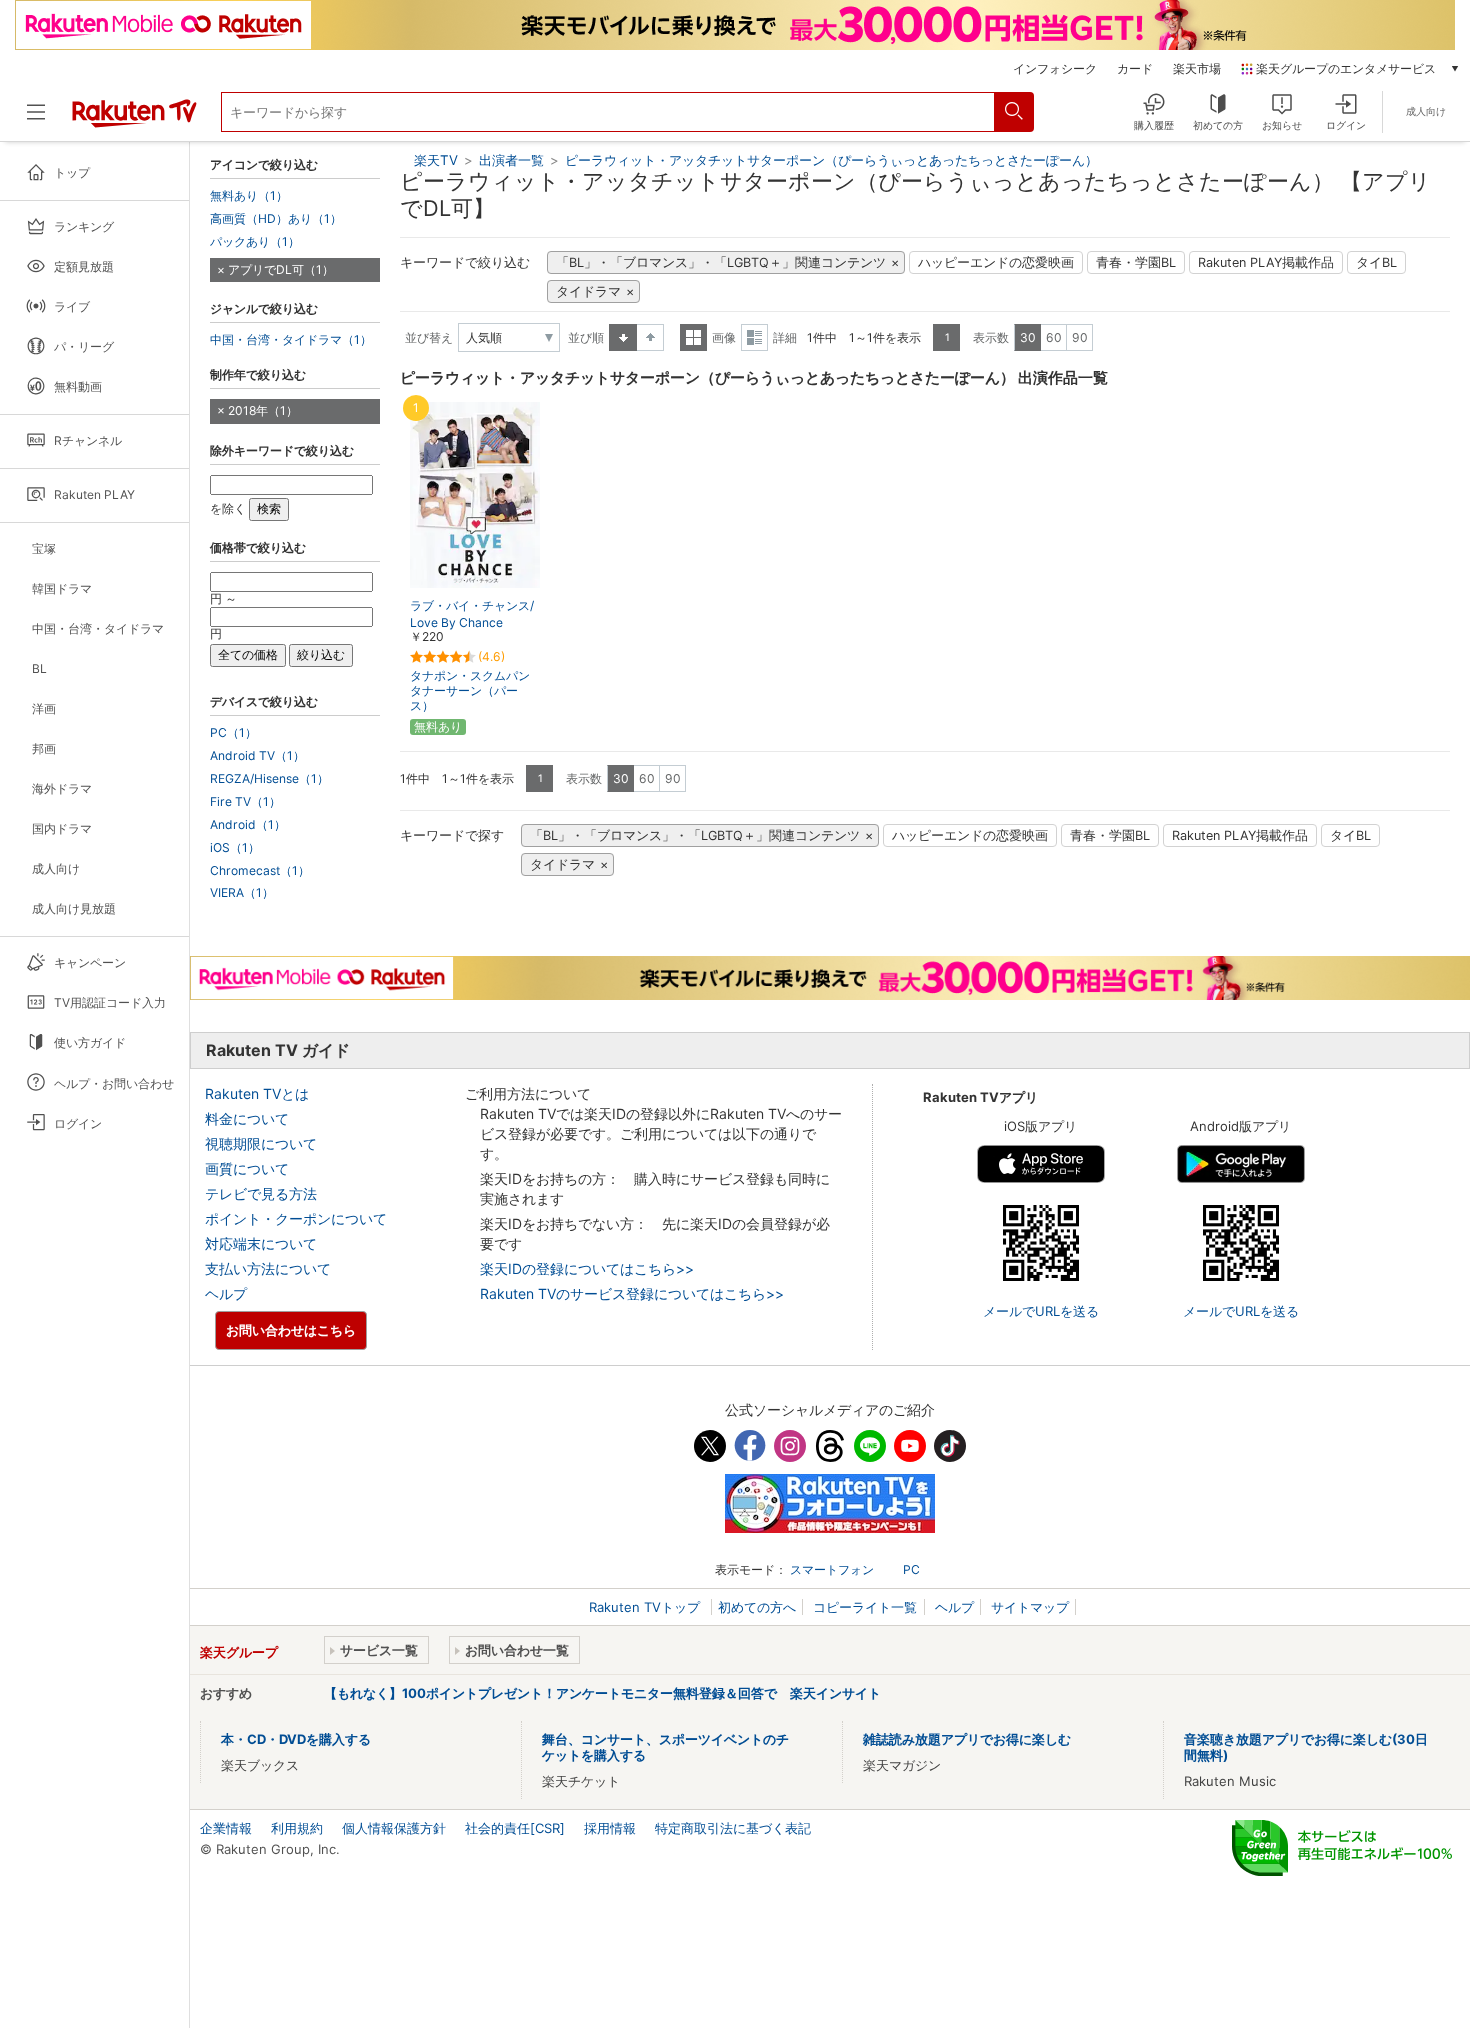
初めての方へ (757, 1607)
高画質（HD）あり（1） (276, 219)
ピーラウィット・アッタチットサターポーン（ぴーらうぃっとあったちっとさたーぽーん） (831, 160)
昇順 (623, 337)
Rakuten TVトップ (646, 1607)
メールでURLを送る (1041, 1311)
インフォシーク (1055, 69)
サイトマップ (1030, 1607)
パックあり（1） (255, 242)
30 (1028, 337)
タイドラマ (588, 291)
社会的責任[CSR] (515, 1828)
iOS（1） (235, 848)
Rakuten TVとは (257, 1093)
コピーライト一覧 (865, 1607)
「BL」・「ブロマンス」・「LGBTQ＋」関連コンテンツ (721, 262)
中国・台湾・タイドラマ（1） (291, 340)
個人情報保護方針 (394, 1828)
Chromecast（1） (260, 871)
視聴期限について (261, 1143)
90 (1080, 337)
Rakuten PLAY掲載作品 (1266, 262)
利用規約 (297, 1828)
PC (911, 1569)
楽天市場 (1197, 69)
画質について (247, 1168)
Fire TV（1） (245, 802)
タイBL (1376, 262)
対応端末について (261, 1243)
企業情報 (226, 1828)
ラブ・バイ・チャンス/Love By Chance (472, 614)
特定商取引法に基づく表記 (733, 1828)
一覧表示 (693, 337)
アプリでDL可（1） (281, 269)
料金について (247, 1118)
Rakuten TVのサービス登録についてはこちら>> (632, 1293)
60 (1054, 337)
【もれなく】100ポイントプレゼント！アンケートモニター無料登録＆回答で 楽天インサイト (602, 1693)
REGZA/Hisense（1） (269, 779)
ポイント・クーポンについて (296, 1218)
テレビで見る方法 (261, 1193)
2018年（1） (263, 410)
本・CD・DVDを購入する (296, 1739)
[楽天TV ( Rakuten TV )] (134, 120)
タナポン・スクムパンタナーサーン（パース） (470, 690)
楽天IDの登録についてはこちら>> (587, 1268)
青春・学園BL (1136, 262)
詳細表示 (754, 337)
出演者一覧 (511, 160)
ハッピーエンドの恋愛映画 (996, 262)
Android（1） (248, 825)
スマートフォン (832, 1569)
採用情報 (610, 1828)
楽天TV (436, 160)
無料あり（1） (249, 196)
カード (1135, 69)
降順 (650, 337)
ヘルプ (226, 1293)
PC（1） (233, 733)
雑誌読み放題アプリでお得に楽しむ (967, 1739)
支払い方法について (268, 1268)
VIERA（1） (242, 893)
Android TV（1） (257, 756)
